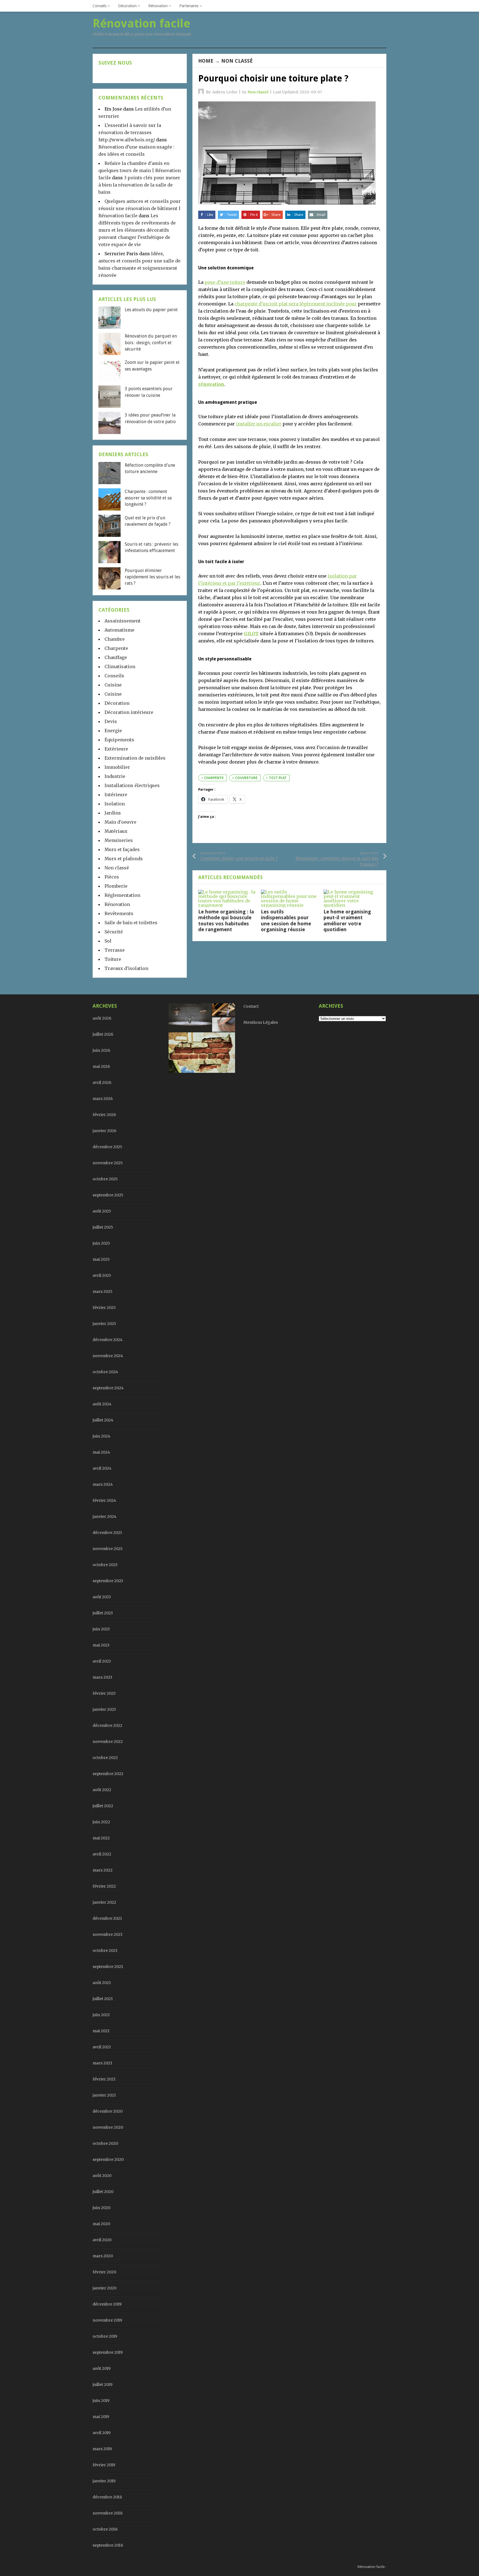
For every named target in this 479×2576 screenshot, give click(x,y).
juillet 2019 (103, 2384)
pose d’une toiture (225, 282)
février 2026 (104, 1115)
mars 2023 (102, 1677)
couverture (246, 778)
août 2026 (102, 1018)
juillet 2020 (103, 2192)
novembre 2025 (108, 1163)
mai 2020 (101, 2224)
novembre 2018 (108, 2513)
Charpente (116, 648)
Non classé (237, 61)
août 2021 (102, 1983)
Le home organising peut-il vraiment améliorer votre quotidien (347, 921)
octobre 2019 (105, 2336)
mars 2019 (102, 2449)
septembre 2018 (108, 2545)
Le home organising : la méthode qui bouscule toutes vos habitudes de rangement (226, 921)
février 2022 (104, 1886)
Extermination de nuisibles (135, 758)
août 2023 (102, 1597)
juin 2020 (101, 2208)
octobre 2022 (105, 1758)
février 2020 (104, 2272)
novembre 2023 (108, 1549)
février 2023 (104, 1693)
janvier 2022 (104, 1902)
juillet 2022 (103, 1806)
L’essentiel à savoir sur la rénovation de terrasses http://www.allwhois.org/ (130, 132)
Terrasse (115, 950)
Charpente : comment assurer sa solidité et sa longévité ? (148, 498)
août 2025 (102, 1211)
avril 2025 (102, 1275)
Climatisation (120, 667)
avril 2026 (102, 1083)
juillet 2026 (103, 1034)
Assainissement (123, 621)
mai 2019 (101, 2417)
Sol (108, 941)
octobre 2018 (105, 2529)
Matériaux (116, 831)
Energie (113, 731)
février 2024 (104, 1500)
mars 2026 (103, 1099)
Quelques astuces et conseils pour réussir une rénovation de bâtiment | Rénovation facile (140, 208)
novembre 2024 (108, 1356)
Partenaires (189, 6)
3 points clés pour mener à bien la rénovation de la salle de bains (139, 185)
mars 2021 (102, 2063)
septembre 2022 (108, 1774)
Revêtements (119, 913)
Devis (111, 721)
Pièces (112, 877)
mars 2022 (103, 1870)
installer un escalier (259, 424)
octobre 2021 (105, 1950)
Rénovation (158, 6)
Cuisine (113, 685)
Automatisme (119, 630)
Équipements (119, 740)
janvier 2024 (105, 1517)
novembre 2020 (108, 2127)
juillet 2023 (103, 1613)
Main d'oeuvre (120, 822)
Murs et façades (122, 849)
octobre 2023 (105, 1565)
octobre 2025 (105, 1179)
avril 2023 (102, 1661)
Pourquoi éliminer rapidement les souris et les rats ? (152, 577)
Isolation (115, 804)
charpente (214, 778)
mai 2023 (101, 1645)
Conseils (100, 6)
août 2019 (102, 2368)
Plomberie (116, 886)
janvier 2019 (104, 2481)
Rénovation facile (371, 2567)
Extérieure (116, 749)
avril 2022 (102, 1854)
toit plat (278, 778)
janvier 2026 (105, 1131)
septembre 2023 (108, 1581)
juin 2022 (101, 1822)
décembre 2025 (107, 1147)
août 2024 (102, 1404)
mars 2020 (103, 2256)
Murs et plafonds (124, 859)
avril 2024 (102, 1468)
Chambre (115, 639)
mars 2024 (103, 1484)
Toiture (113, 959)
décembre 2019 (107, 2304)
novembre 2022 (108, 1742)
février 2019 (104, 2465)
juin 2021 (101, 2015)
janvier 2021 (104, 2095)
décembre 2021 (107, 1918)
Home (206, 61)
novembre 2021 (108, 1934)
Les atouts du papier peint (151, 310)
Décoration (127, 6)
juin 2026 (101, 1050)
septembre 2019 (108, 2352)
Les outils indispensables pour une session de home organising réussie (286, 921)
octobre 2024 (105, 1372)
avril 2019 (102, 2433)
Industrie (115, 776)
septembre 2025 (108, 1195)
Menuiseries (119, 840)
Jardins (113, 813)
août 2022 (102, 1790)
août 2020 (102, 2176)
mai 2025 (101, 1259)
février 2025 (104, 1308)
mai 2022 (101, 1838)
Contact (251, 1006)
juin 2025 (101, 1243)
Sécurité (114, 932)
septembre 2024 (108, 1388)
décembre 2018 (107, 2497)
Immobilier (117, 767)
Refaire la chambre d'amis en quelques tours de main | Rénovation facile (140, 170)
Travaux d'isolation (126, 968)
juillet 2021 (103, 1999)
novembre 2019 (107, 2320)
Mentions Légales (261, 1022)
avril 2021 (102, 2047)
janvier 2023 (104, 1709)
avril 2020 (102, 2240)
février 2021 (104, 2079)
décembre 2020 (108, 2111)
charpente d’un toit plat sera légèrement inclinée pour (296, 304)
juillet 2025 (103, 1227)
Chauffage (116, 657)
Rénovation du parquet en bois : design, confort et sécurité (151, 343)
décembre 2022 (107, 1725)
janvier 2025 (104, 1324)
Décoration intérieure (129, 712)
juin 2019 (101, 2401)
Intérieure (116, 795)
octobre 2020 (105, 2143)
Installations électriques (132, 785)
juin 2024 (101, 1436)
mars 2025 (103, 1291)
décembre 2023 (107, 1533)
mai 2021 (101, 2031)
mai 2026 (101, 1066)
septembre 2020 (108, 2159)
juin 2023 (101, 1629)
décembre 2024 (108, 1340)
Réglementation (122, 895)
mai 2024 (101, 1452)
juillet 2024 (103, 1420)
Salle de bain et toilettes (131, 923)
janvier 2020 (105, 2288)
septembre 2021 (108, 1967)
